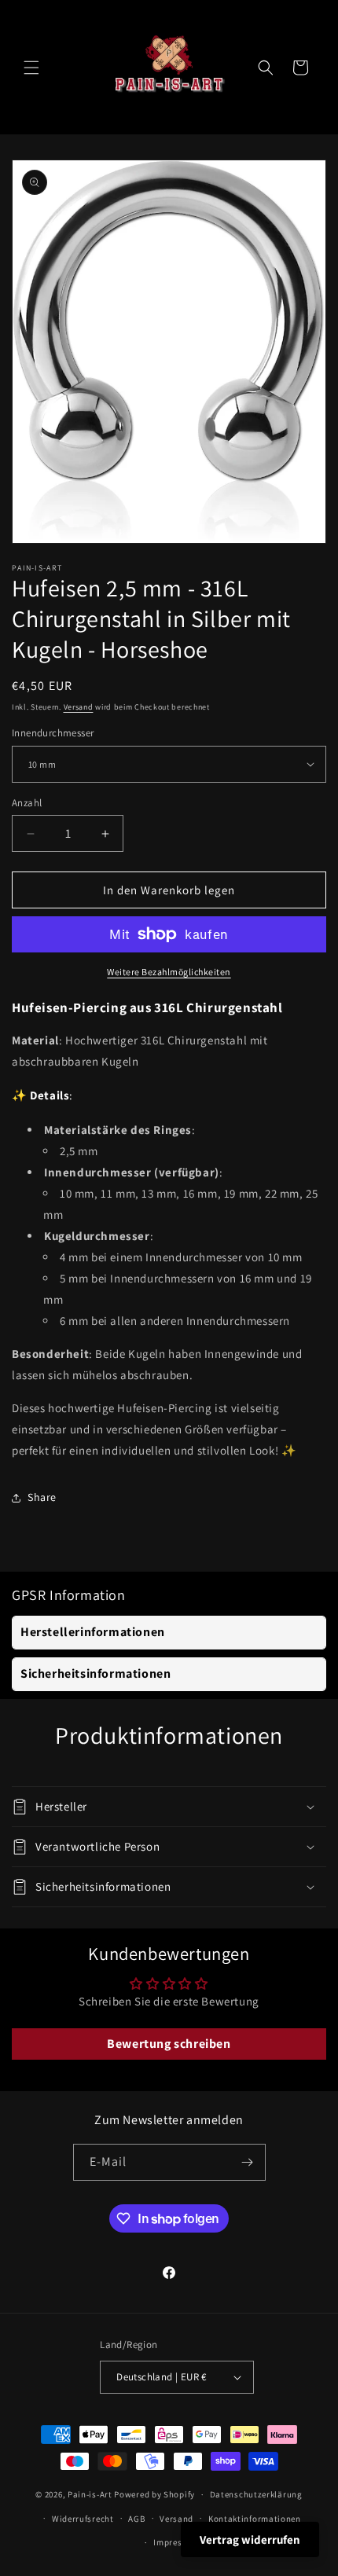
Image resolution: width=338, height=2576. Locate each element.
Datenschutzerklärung (256, 2494)
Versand (79, 707)
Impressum (176, 2542)
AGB (136, 2519)
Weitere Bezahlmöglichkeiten (169, 972)
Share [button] (42, 1497)
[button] (31, 68)
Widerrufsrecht (83, 2519)
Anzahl (27, 803)
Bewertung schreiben (169, 2044)
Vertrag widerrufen (250, 2539)
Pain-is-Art (90, 2494)
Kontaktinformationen (255, 2519)
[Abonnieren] (248, 2162)
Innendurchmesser (53, 733)
